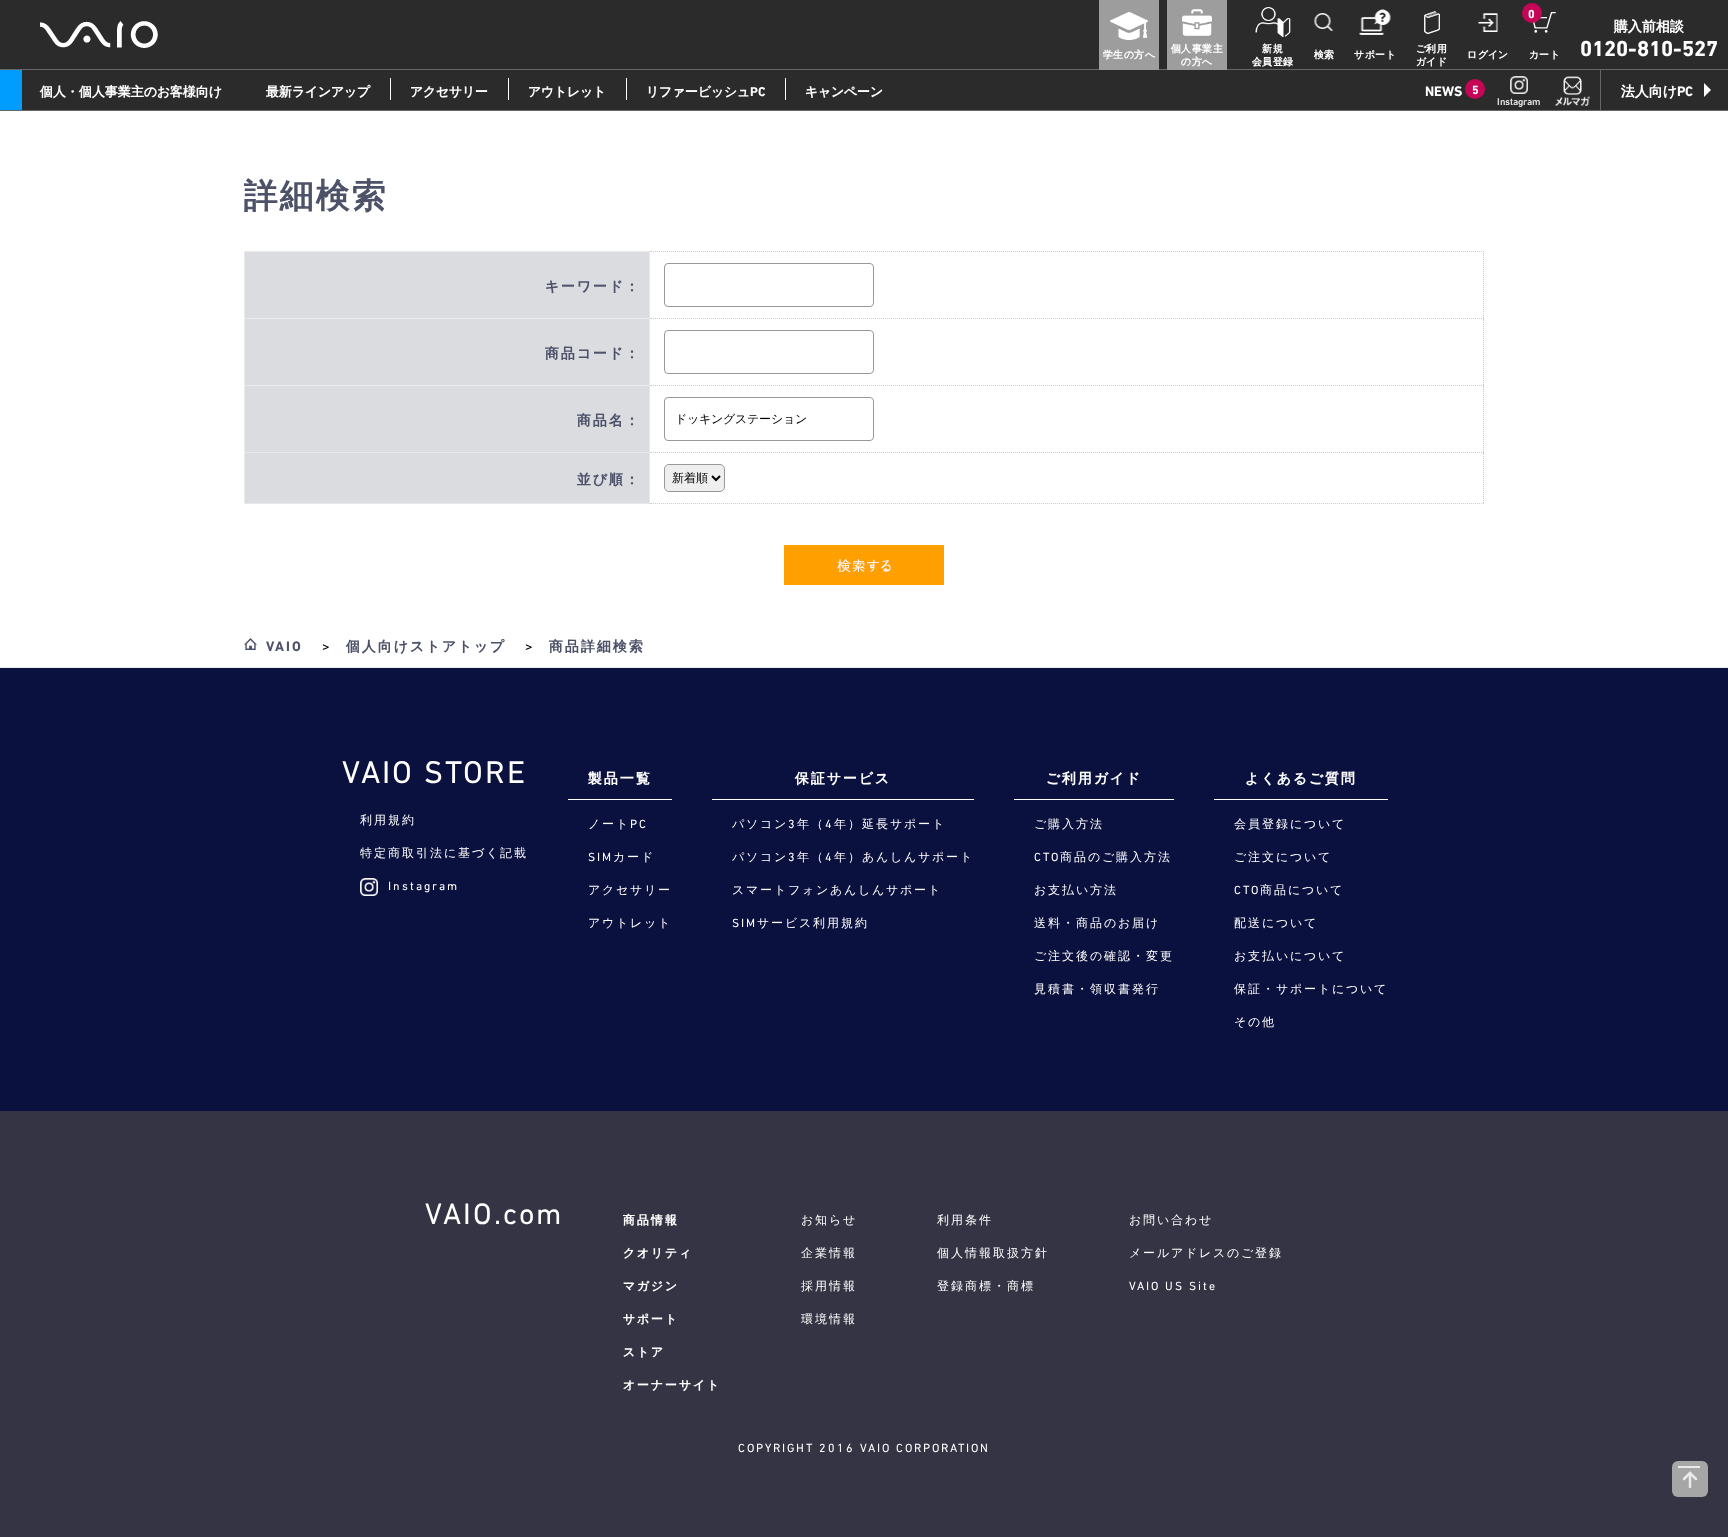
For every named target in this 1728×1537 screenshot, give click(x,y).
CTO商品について (1289, 890)
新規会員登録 (1273, 55)
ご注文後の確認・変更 (1104, 956)
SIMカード (621, 857)
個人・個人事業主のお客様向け (131, 91)
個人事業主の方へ (1197, 55)
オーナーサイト (672, 1385)
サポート (1375, 54)
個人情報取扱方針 (993, 1253)
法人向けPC (1657, 91)
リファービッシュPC (705, 91)
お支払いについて (1290, 956)
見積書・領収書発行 (1097, 989)
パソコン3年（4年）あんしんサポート (853, 857)
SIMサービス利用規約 (800, 923)
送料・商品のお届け (1097, 923)
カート (1544, 54)
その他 (1255, 1022)
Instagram (423, 886)
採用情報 (829, 1286)
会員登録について (1290, 824)
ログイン (1488, 54)
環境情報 (829, 1319)
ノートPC (618, 824)
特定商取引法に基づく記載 (444, 853)
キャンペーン (844, 91)
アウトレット (567, 91)
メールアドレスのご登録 (1206, 1253)
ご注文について (1283, 857)
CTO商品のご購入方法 (1103, 857)
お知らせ (829, 1220)
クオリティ (658, 1253)
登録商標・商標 (986, 1286)
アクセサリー (449, 91)
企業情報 (829, 1253)
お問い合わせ (1171, 1220)
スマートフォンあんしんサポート (837, 890)
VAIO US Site (1173, 1286)
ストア (644, 1352)
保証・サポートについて (1311, 989)
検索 (1324, 54)
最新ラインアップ (318, 91)
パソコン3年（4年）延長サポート (839, 824)
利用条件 (965, 1220)
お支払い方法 (1076, 890)
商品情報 (651, 1220)
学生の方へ (1129, 54)
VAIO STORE (434, 772)
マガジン (651, 1286)
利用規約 (388, 820)
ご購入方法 (1069, 824)
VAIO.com (494, 1213)
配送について (1276, 923)
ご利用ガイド (1431, 55)
